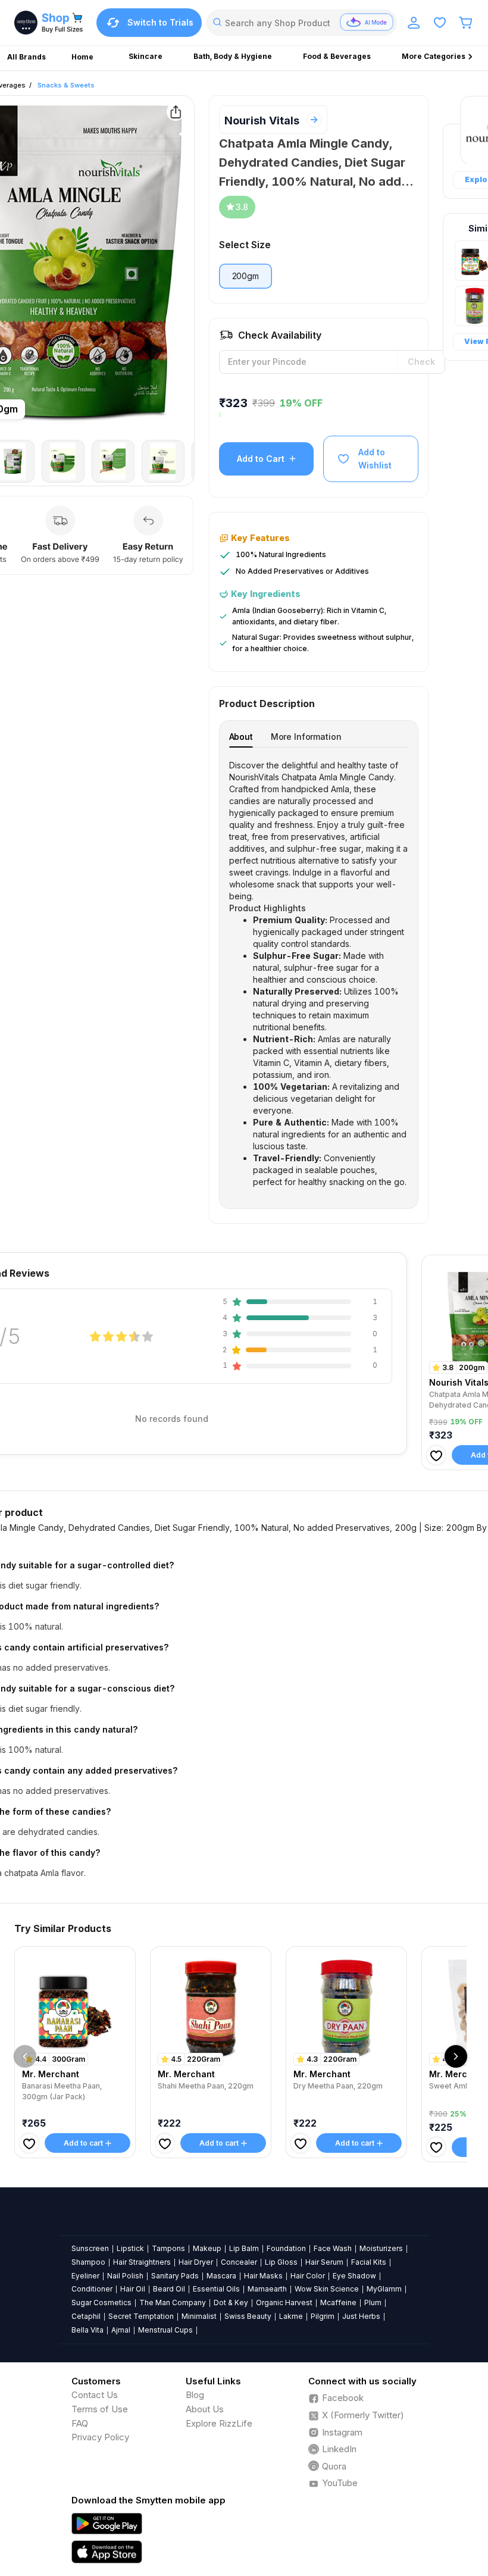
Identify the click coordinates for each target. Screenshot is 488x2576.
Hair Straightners (142, 2262)
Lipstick (130, 2248)
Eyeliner (85, 2276)
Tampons (168, 2248)
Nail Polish (125, 2276)
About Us (205, 2409)
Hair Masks (263, 2276)
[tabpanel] (319, 974)
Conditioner (92, 2289)
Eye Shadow (354, 2276)
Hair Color (308, 2276)
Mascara (221, 2276)
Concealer (239, 2262)
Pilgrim (323, 2316)
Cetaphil (86, 2316)
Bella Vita (87, 2330)
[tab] (241, 737)
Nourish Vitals (262, 121)
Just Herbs (361, 2316)
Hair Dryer (196, 2262)
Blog (195, 2395)
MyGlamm (384, 2289)
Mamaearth (267, 2289)
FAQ (80, 2423)
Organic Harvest (284, 2303)
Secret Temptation (141, 2316)
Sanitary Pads (175, 2276)
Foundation (286, 2248)
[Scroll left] (25, 2056)
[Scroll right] (456, 2056)
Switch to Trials (160, 22)
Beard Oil (169, 2289)
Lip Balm (244, 2248)
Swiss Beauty (248, 2316)
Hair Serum (324, 2262)
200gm (245, 276)
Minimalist (199, 2316)
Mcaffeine (338, 2303)
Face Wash (333, 2248)
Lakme (291, 2316)
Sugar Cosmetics (101, 2303)
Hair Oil (133, 2289)
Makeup (207, 2248)
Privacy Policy (100, 2437)
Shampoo (88, 2262)
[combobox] (302, 23)
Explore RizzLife (219, 2423)
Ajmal (121, 2330)
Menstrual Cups (165, 2330)
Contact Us (95, 2395)
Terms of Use (100, 2409)
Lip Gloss (281, 2262)
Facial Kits (369, 2262)
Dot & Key (231, 2303)
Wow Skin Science (327, 2289)
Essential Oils (216, 2289)
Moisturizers (381, 2248)
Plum (373, 2303)
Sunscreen (90, 2248)
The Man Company (173, 2303)
